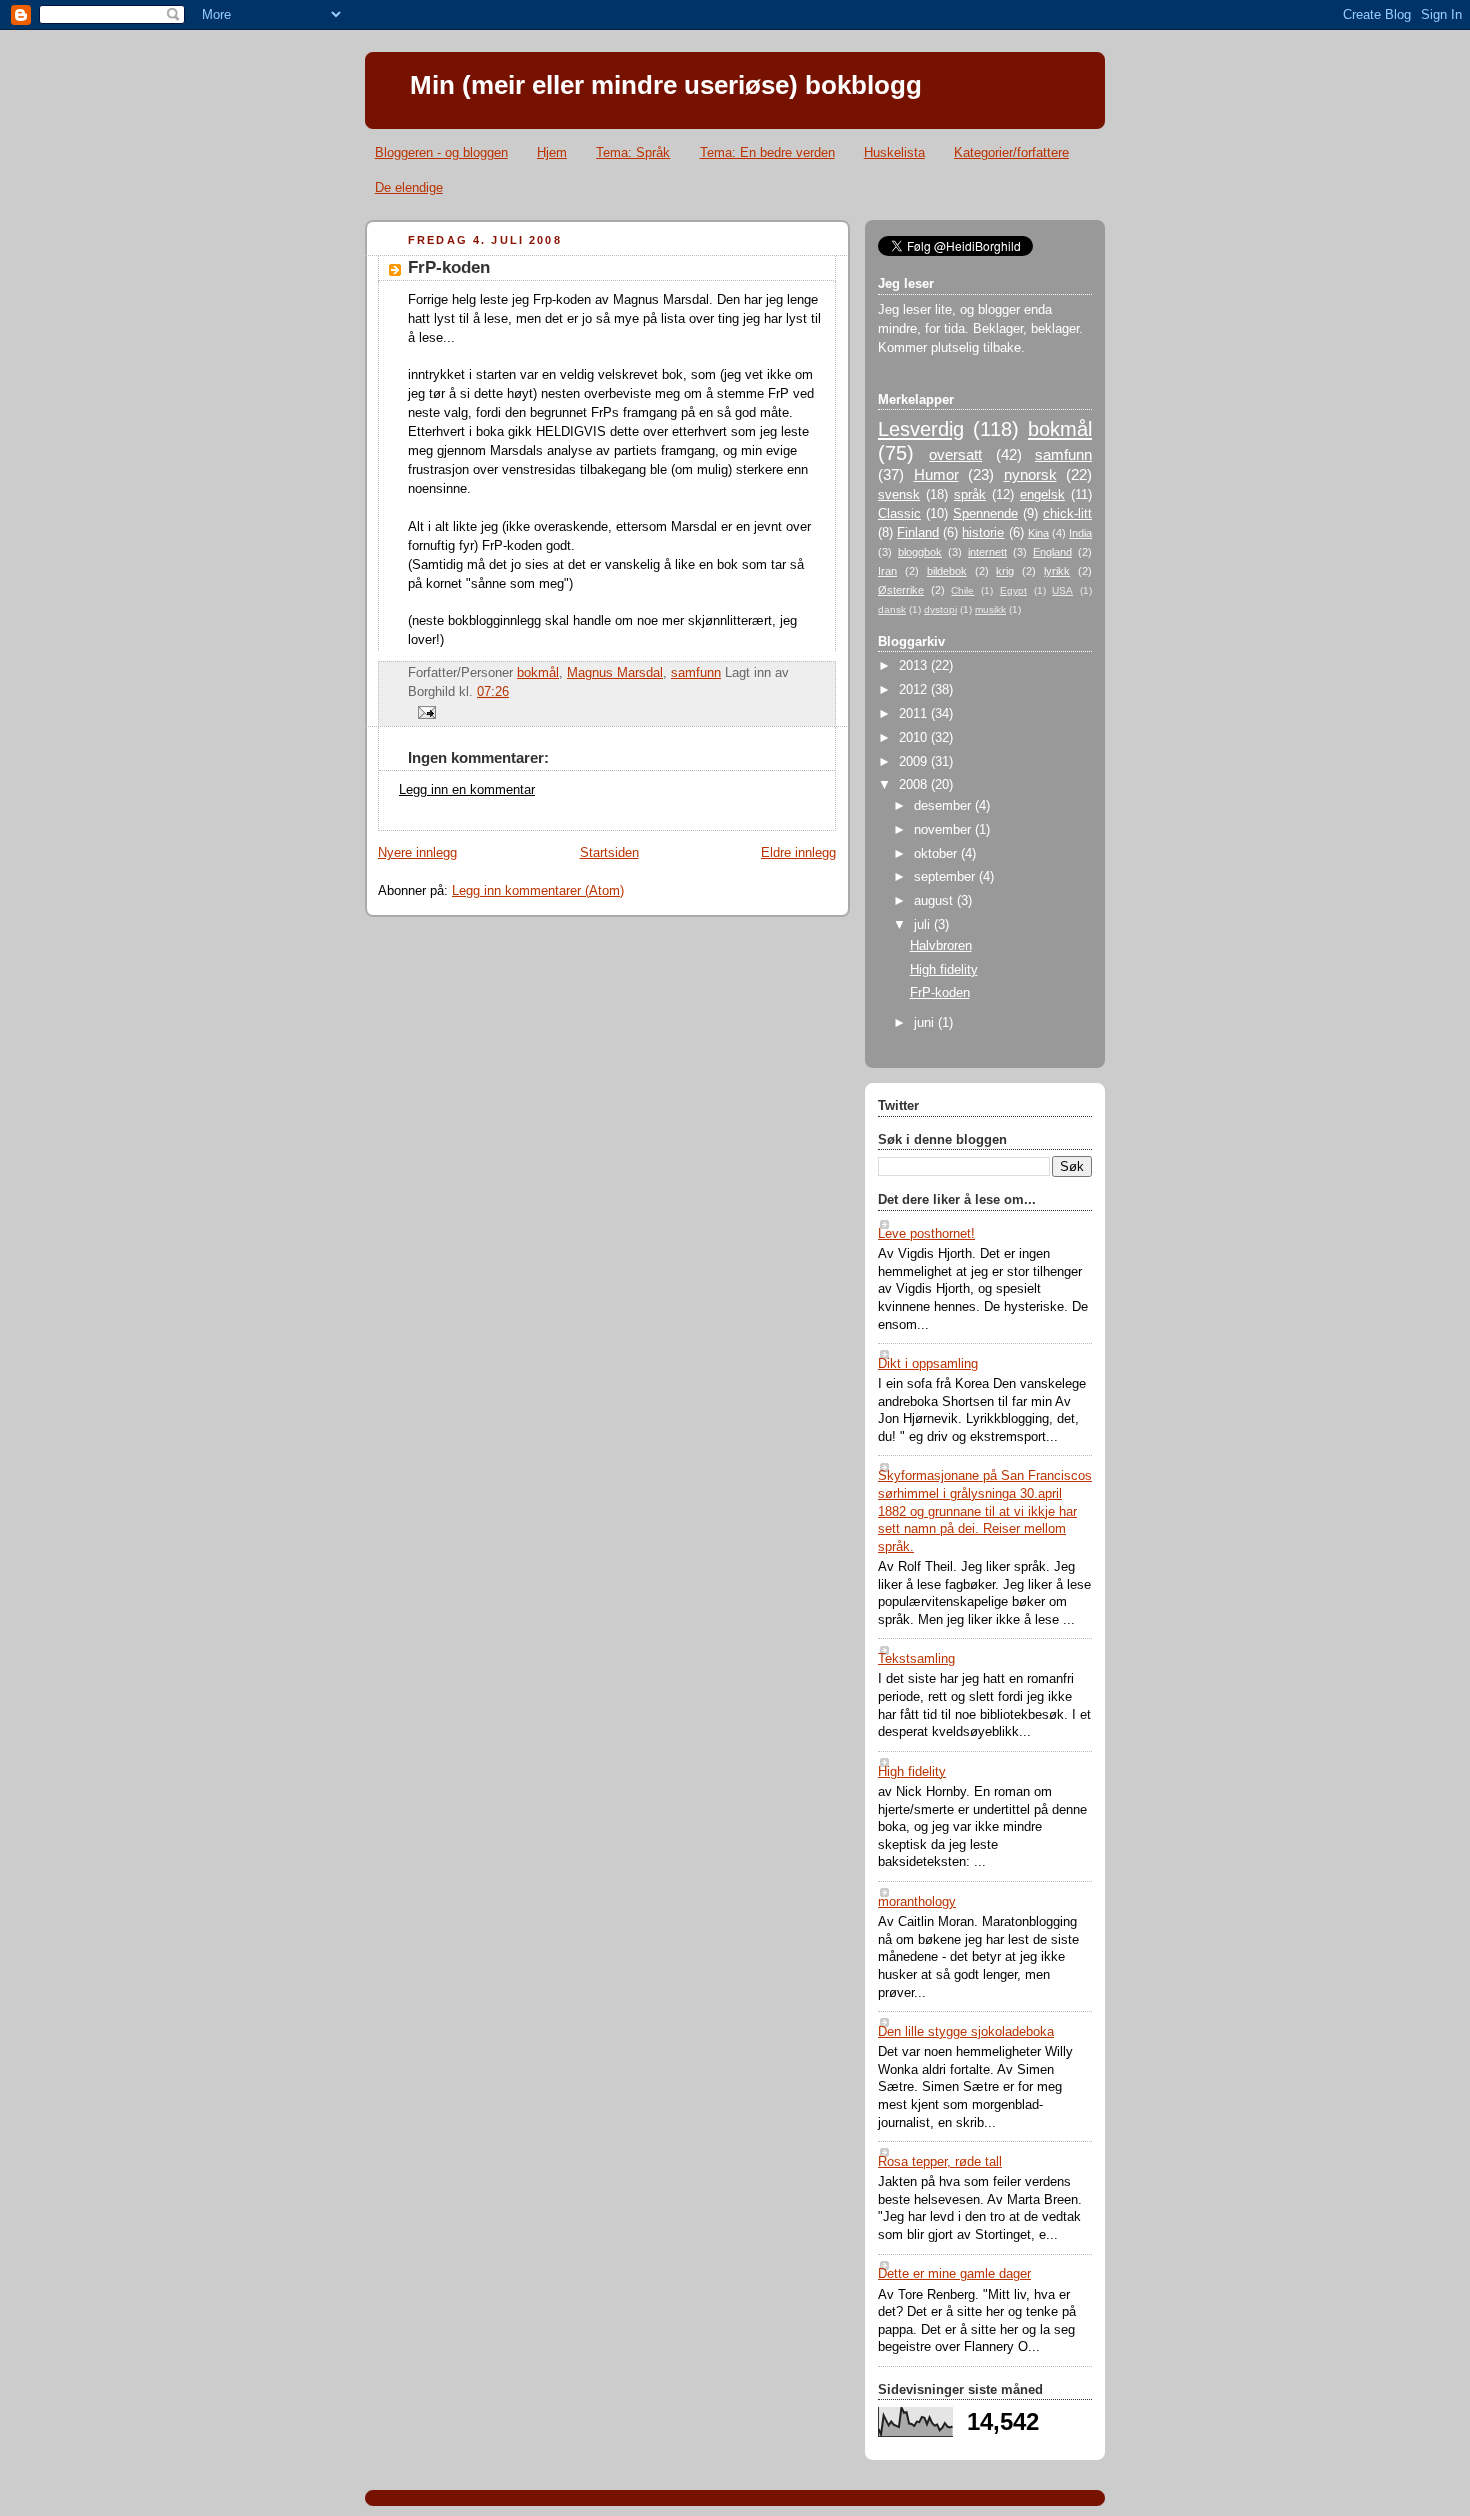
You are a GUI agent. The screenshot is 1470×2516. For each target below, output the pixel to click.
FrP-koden (940, 993)
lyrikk (1057, 571)
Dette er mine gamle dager (954, 2274)
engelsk (1042, 495)
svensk (899, 495)
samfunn (696, 673)
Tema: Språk (633, 152)
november (944, 830)
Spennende (985, 514)
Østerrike (901, 590)
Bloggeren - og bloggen (441, 152)
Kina (1038, 533)
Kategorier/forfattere (1011, 152)
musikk (990, 609)
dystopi (940, 609)
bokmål (538, 673)
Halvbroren (941, 946)
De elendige (409, 187)
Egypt (1013, 590)
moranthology (917, 1902)
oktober (937, 854)
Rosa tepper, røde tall (940, 2162)
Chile (962, 590)
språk (970, 495)
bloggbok (920, 552)
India (1080, 533)
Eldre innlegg (798, 853)
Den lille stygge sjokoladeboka (966, 2032)
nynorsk (1030, 474)
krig (1005, 571)
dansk (892, 609)
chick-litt (1067, 514)
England (1052, 552)
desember (944, 806)
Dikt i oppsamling (928, 1364)
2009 (915, 762)
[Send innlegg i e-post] (424, 711)
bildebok (947, 571)
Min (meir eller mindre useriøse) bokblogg (666, 85)
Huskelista (894, 152)
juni (926, 1023)
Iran (887, 571)
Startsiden (609, 853)
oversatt (955, 454)
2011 (915, 714)
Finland (918, 533)
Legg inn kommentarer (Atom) (538, 891)
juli (924, 925)
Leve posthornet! (926, 1234)
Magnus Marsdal (615, 673)
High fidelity (944, 970)
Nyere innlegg (417, 853)
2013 (915, 666)
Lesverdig (921, 429)
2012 (915, 690)
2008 (915, 785)
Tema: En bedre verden (767, 152)
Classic (899, 514)
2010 (915, 738)
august (935, 901)
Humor (936, 474)
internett (987, 552)
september (946, 877)
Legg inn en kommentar (467, 790)
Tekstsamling (916, 1659)
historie (983, 533)
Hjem (552, 152)
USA (1062, 590)
